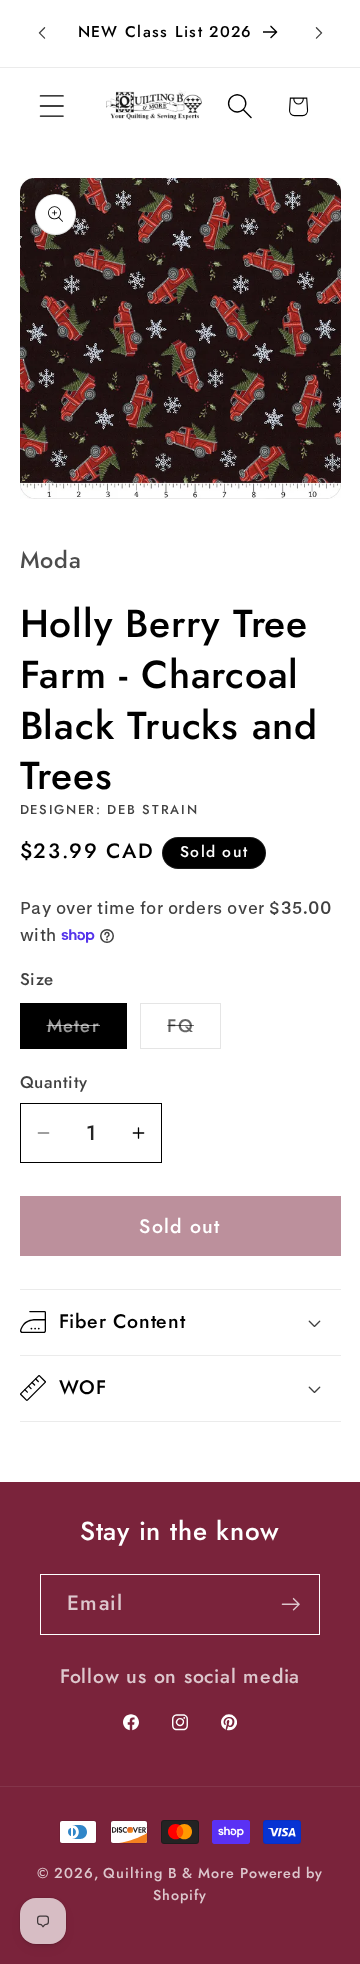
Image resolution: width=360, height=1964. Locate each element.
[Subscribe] (290, 1604)
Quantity (54, 1082)
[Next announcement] (319, 33)
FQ (194, 1030)
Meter (87, 1030)
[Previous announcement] (42, 33)
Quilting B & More (168, 1873)
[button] (51, 106)
